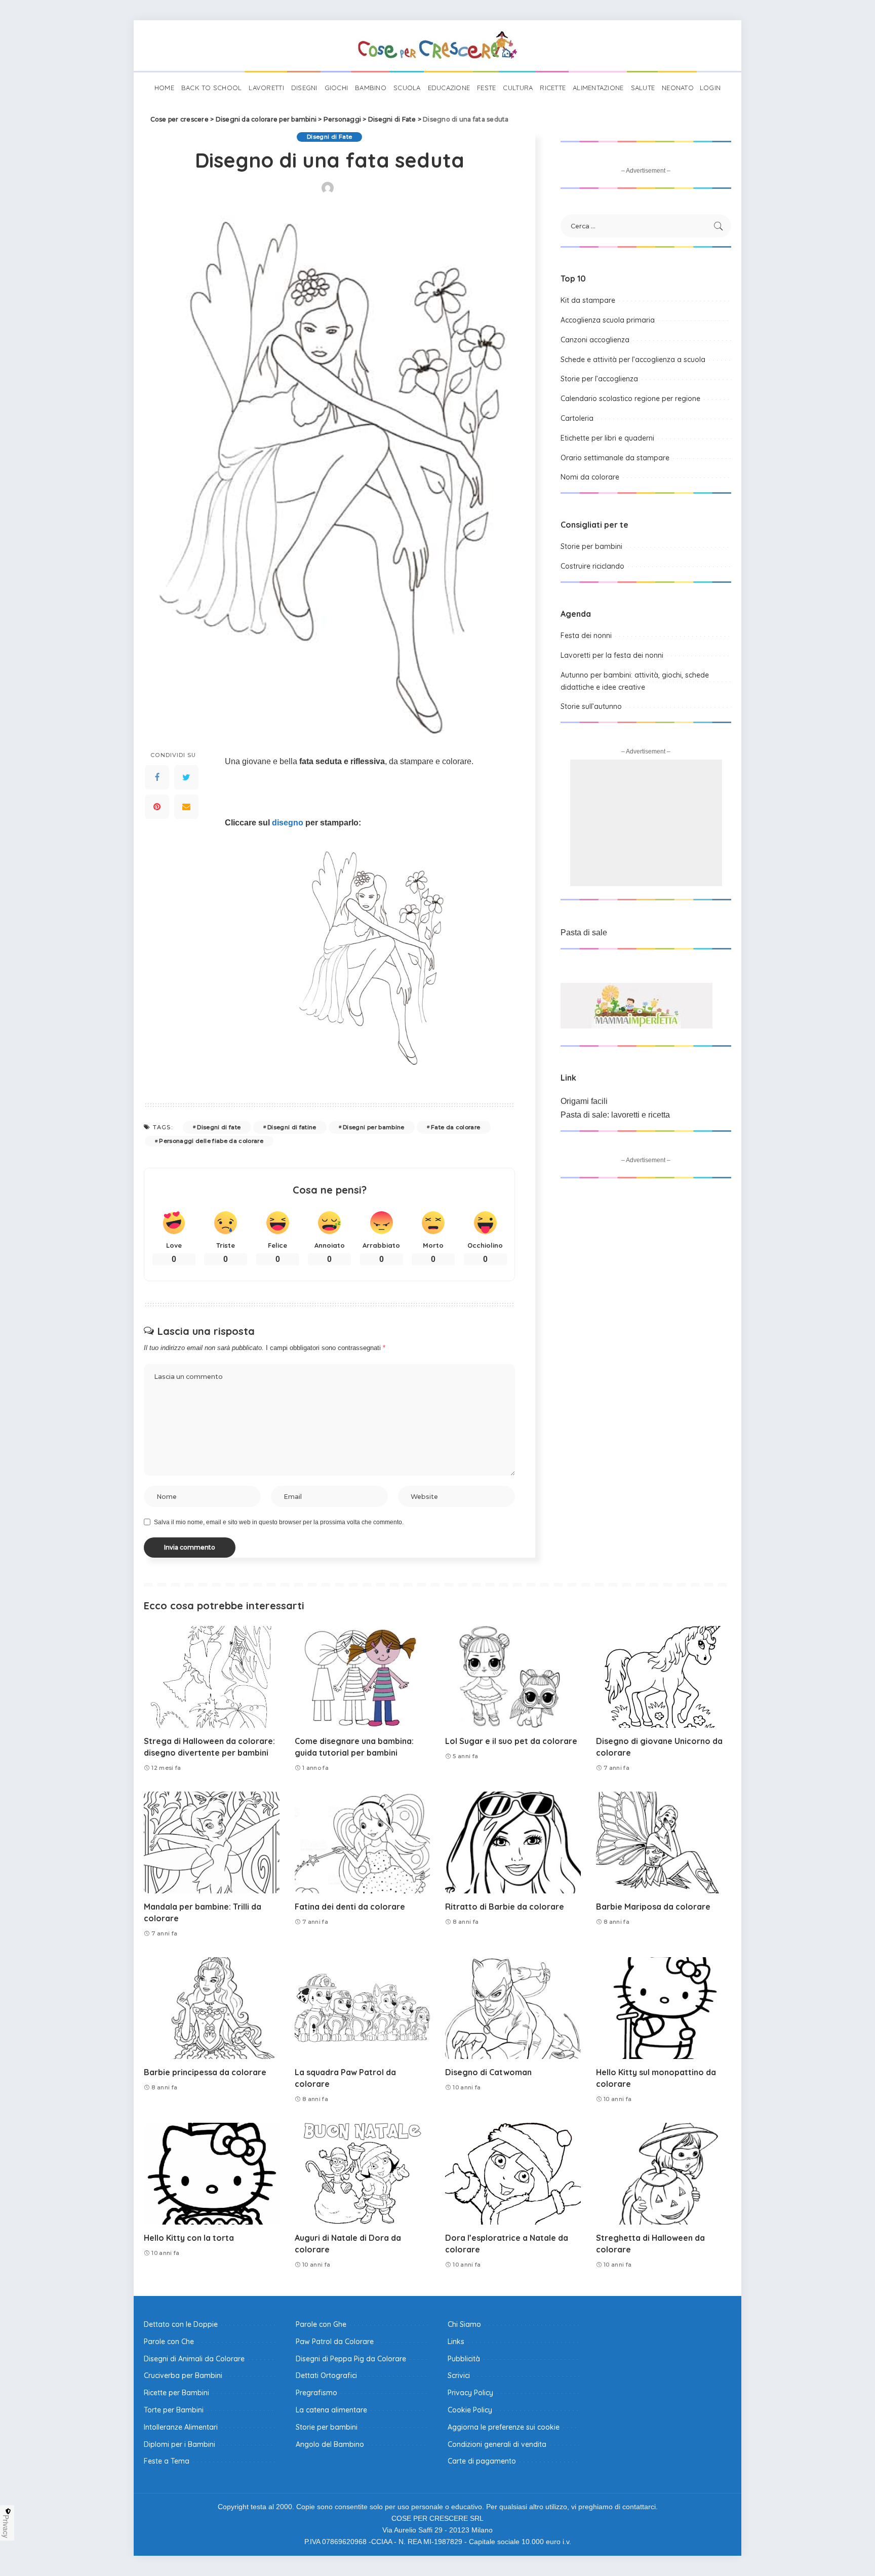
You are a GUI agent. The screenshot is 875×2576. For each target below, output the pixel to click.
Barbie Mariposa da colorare (653, 1907)
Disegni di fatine (292, 1127)
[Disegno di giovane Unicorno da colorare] (664, 1677)
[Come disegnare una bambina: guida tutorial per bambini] (363, 1677)
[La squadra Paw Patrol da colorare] (363, 2008)
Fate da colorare (456, 1127)
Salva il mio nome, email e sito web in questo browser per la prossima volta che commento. (279, 1522)
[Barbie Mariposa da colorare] (664, 1842)
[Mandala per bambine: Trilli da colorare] (212, 1842)
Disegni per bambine (374, 1127)
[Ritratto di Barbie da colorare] (513, 1842)
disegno (288, 823)
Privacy (6, 2526)
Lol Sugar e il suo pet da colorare (511, 1741)
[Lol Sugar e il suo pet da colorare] (513, 1677)
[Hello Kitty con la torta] (212, 2174)
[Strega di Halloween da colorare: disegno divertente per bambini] (212, 1677)
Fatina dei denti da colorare (350, 1907)
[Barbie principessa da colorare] (212, 2008)
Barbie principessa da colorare (205, 2072)
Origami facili (584, 1101)
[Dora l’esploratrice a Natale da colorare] (513, 2174)
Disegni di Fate (329, 137)
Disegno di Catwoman (488, 2072)
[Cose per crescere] (437, 46)
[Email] (186, 806)
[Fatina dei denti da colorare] (363, 1842)
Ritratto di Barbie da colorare (505, 1907)
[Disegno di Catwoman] (513, 2008)
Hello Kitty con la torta (189, 2238)
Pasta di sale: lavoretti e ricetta (615, 1115)
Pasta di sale (584, 933)
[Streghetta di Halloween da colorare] (664, 2174)
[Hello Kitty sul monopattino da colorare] (664, 2008)
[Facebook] (157, 777)
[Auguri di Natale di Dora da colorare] (363, 2174)
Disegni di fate (219, 1127)
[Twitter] (186, 777)
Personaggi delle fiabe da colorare (211, 1141)
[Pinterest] (157, 806)
